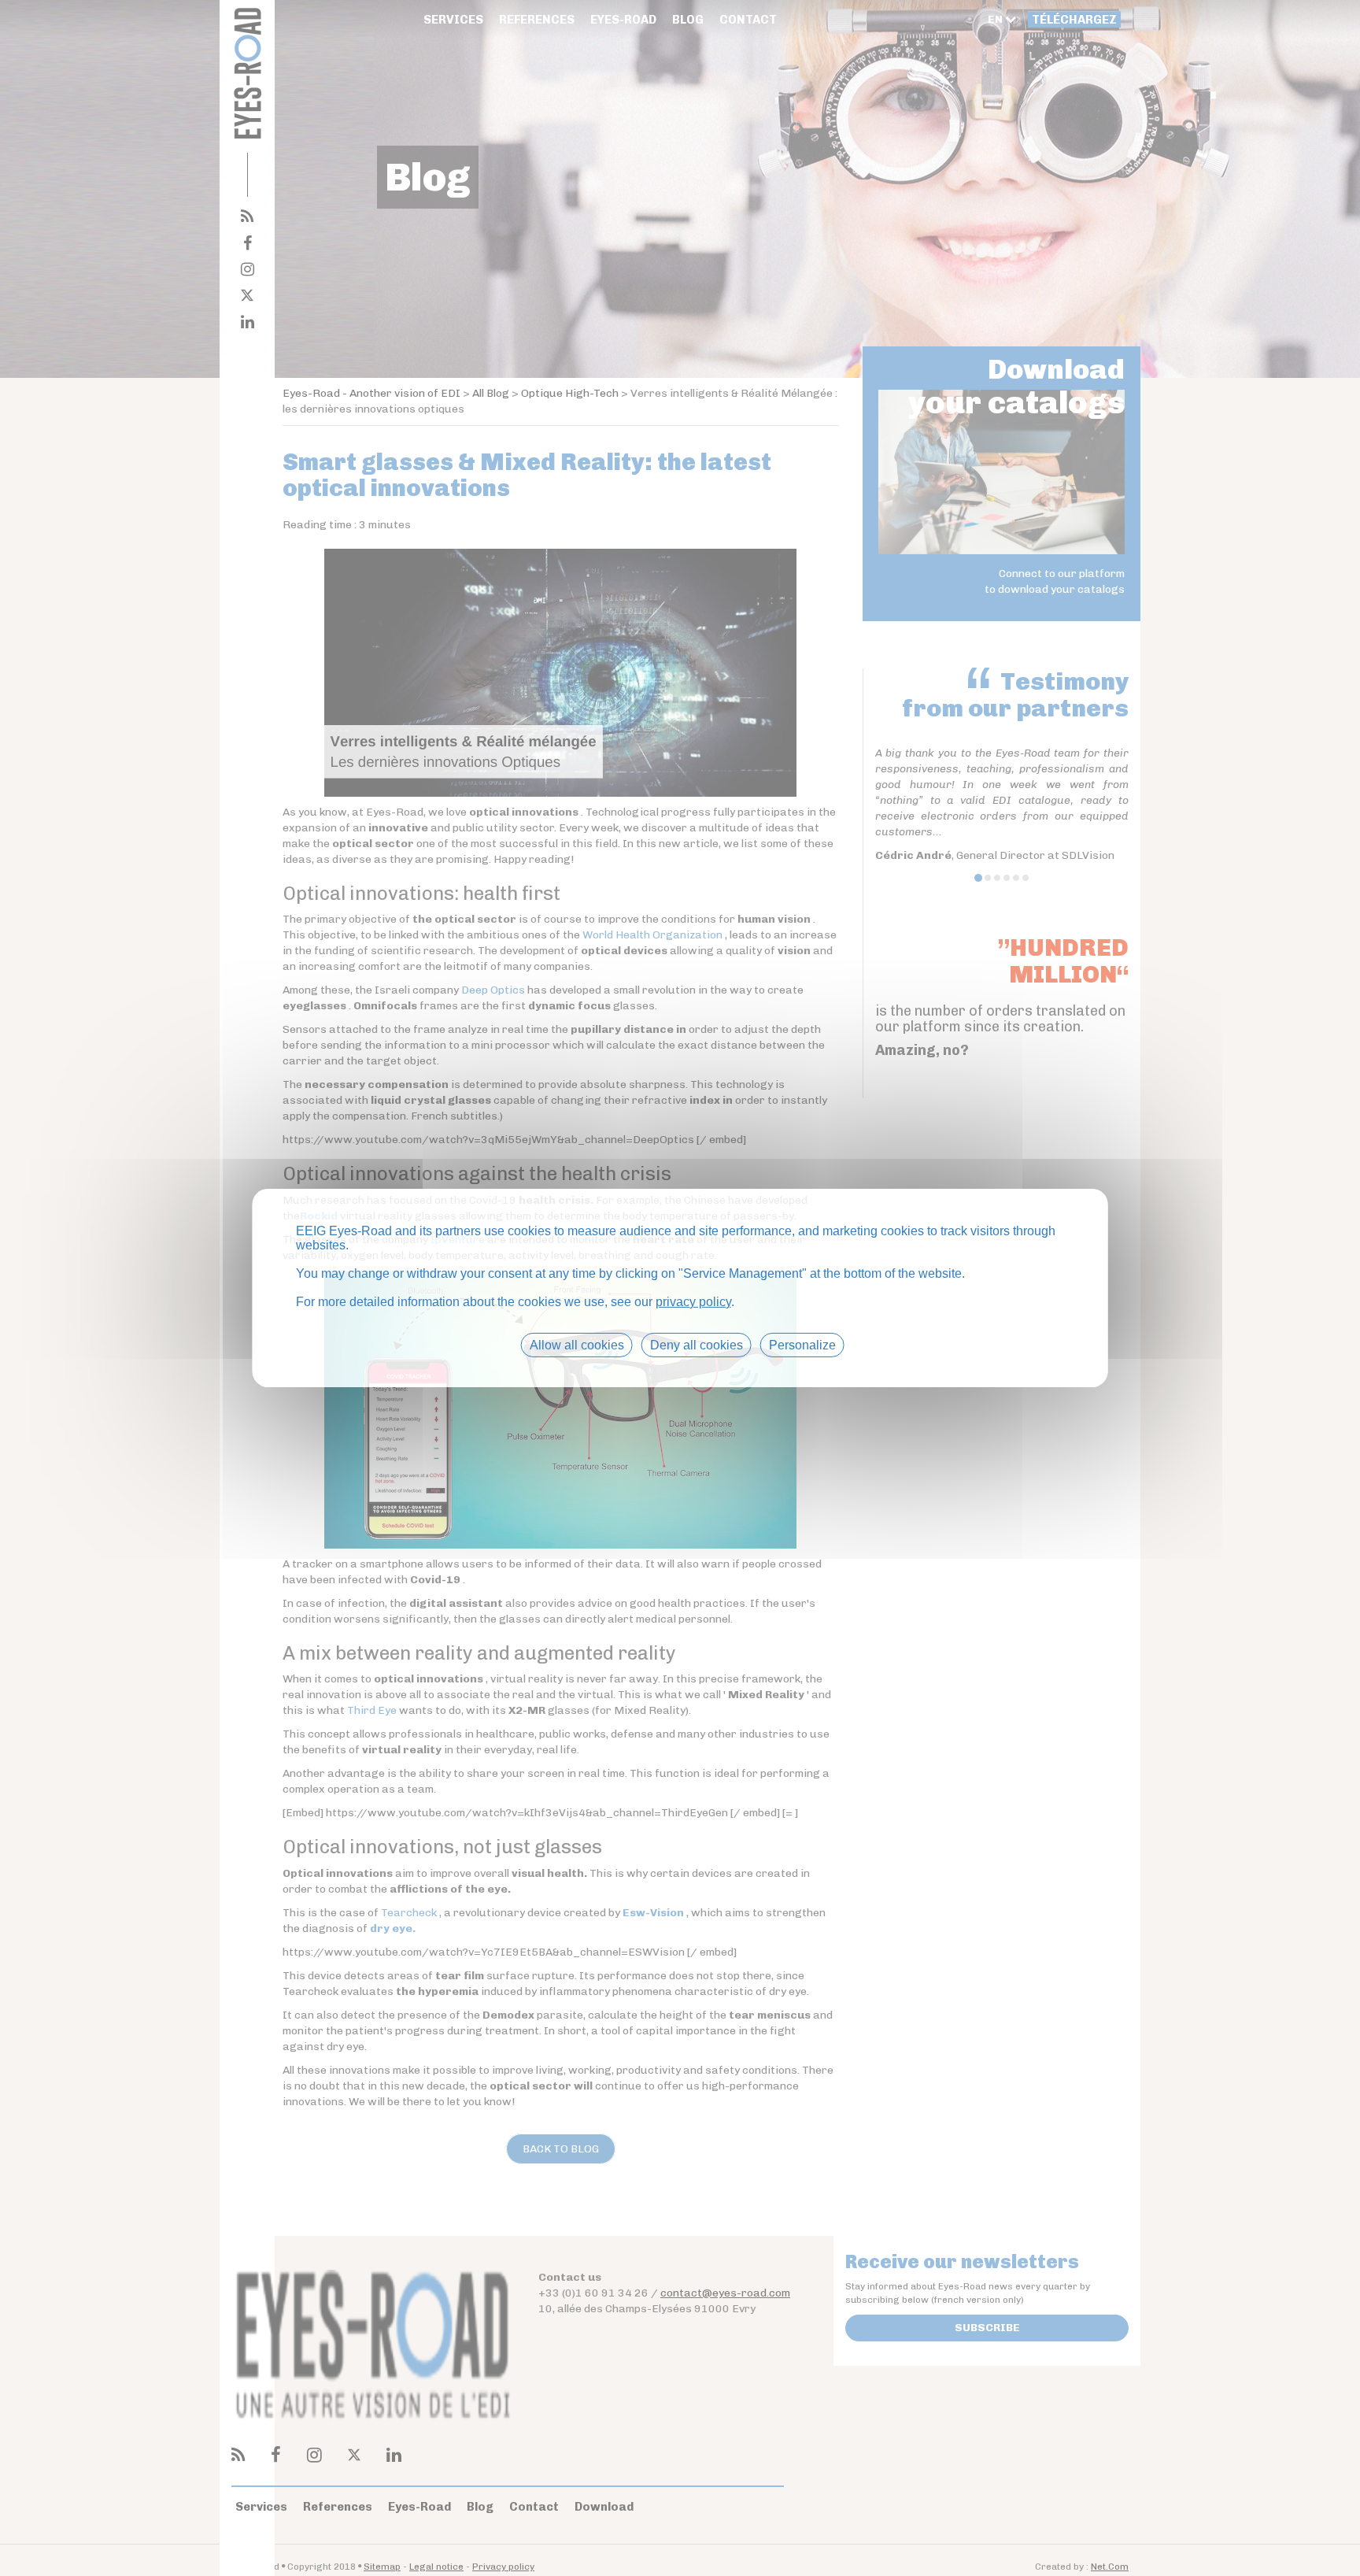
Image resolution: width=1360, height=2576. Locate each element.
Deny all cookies (697, 1345)
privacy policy (693, 1302)
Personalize (802, 1345)
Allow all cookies (577, 1345)
